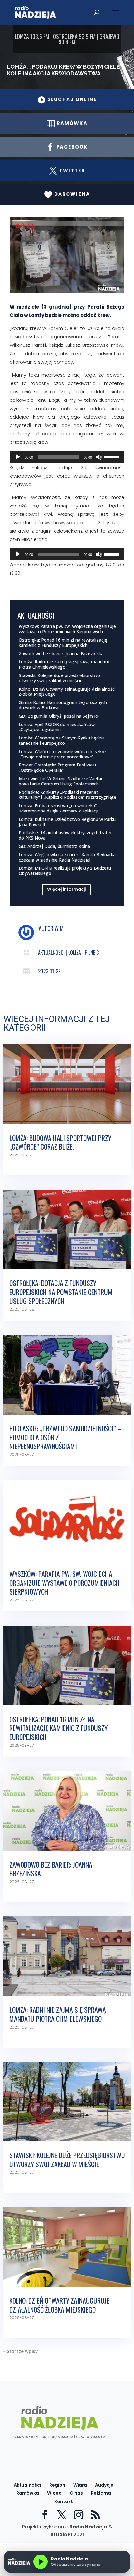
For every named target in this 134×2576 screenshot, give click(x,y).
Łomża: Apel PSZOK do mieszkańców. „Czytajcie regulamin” (57, 727)
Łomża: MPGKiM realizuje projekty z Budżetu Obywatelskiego (65, 871)
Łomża (75, 953)
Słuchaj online (67, 99)
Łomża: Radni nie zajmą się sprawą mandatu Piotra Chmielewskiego (64, 664)
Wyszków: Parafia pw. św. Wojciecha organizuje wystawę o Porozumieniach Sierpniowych (67, 629)
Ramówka (28, 2493)
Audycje (104, 2485)
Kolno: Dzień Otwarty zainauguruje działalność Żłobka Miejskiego (67, 692)
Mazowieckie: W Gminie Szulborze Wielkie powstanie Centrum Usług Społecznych (61, 781)
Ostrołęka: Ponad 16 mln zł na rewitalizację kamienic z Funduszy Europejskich (63, 643)
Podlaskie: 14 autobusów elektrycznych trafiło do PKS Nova (66, 835)
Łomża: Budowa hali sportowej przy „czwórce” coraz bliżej (60, 1142)
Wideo (54, 2493)
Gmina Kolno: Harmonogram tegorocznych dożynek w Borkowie (63, 705)
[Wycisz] (99, 457)
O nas (76, 2493)
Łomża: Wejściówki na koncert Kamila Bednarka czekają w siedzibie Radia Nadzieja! (67, 857)
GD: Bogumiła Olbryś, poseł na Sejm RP (59, 716)
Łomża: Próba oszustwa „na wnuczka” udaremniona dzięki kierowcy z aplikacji (58, 808)
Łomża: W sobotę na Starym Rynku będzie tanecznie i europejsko (62, 740)
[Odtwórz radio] (41, 2562)
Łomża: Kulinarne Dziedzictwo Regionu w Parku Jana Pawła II (67, 822)
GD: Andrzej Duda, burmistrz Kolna (54, 846)
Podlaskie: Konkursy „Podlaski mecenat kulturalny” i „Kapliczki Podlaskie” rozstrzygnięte (67, 795)
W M (59, 928)
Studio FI (61, 2535)
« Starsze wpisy (21, 2351)
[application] (67, 457)
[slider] (112, 456)
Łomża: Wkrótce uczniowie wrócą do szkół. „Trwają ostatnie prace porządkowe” (63, 754)
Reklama (101, 2493)
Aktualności (51, 953)
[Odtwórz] (18, 457)
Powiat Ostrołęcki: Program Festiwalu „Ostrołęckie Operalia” (57, 767)
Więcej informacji (66, 889)
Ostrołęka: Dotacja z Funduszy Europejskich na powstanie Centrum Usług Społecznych (61, 1292)
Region (57, 2485)
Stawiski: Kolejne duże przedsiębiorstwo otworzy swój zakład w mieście (59, 678)
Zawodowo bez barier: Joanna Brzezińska (61, 654)
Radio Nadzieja (88, 2527)
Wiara (80, 2485)
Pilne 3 (92, 953)
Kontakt (64, 2501)
